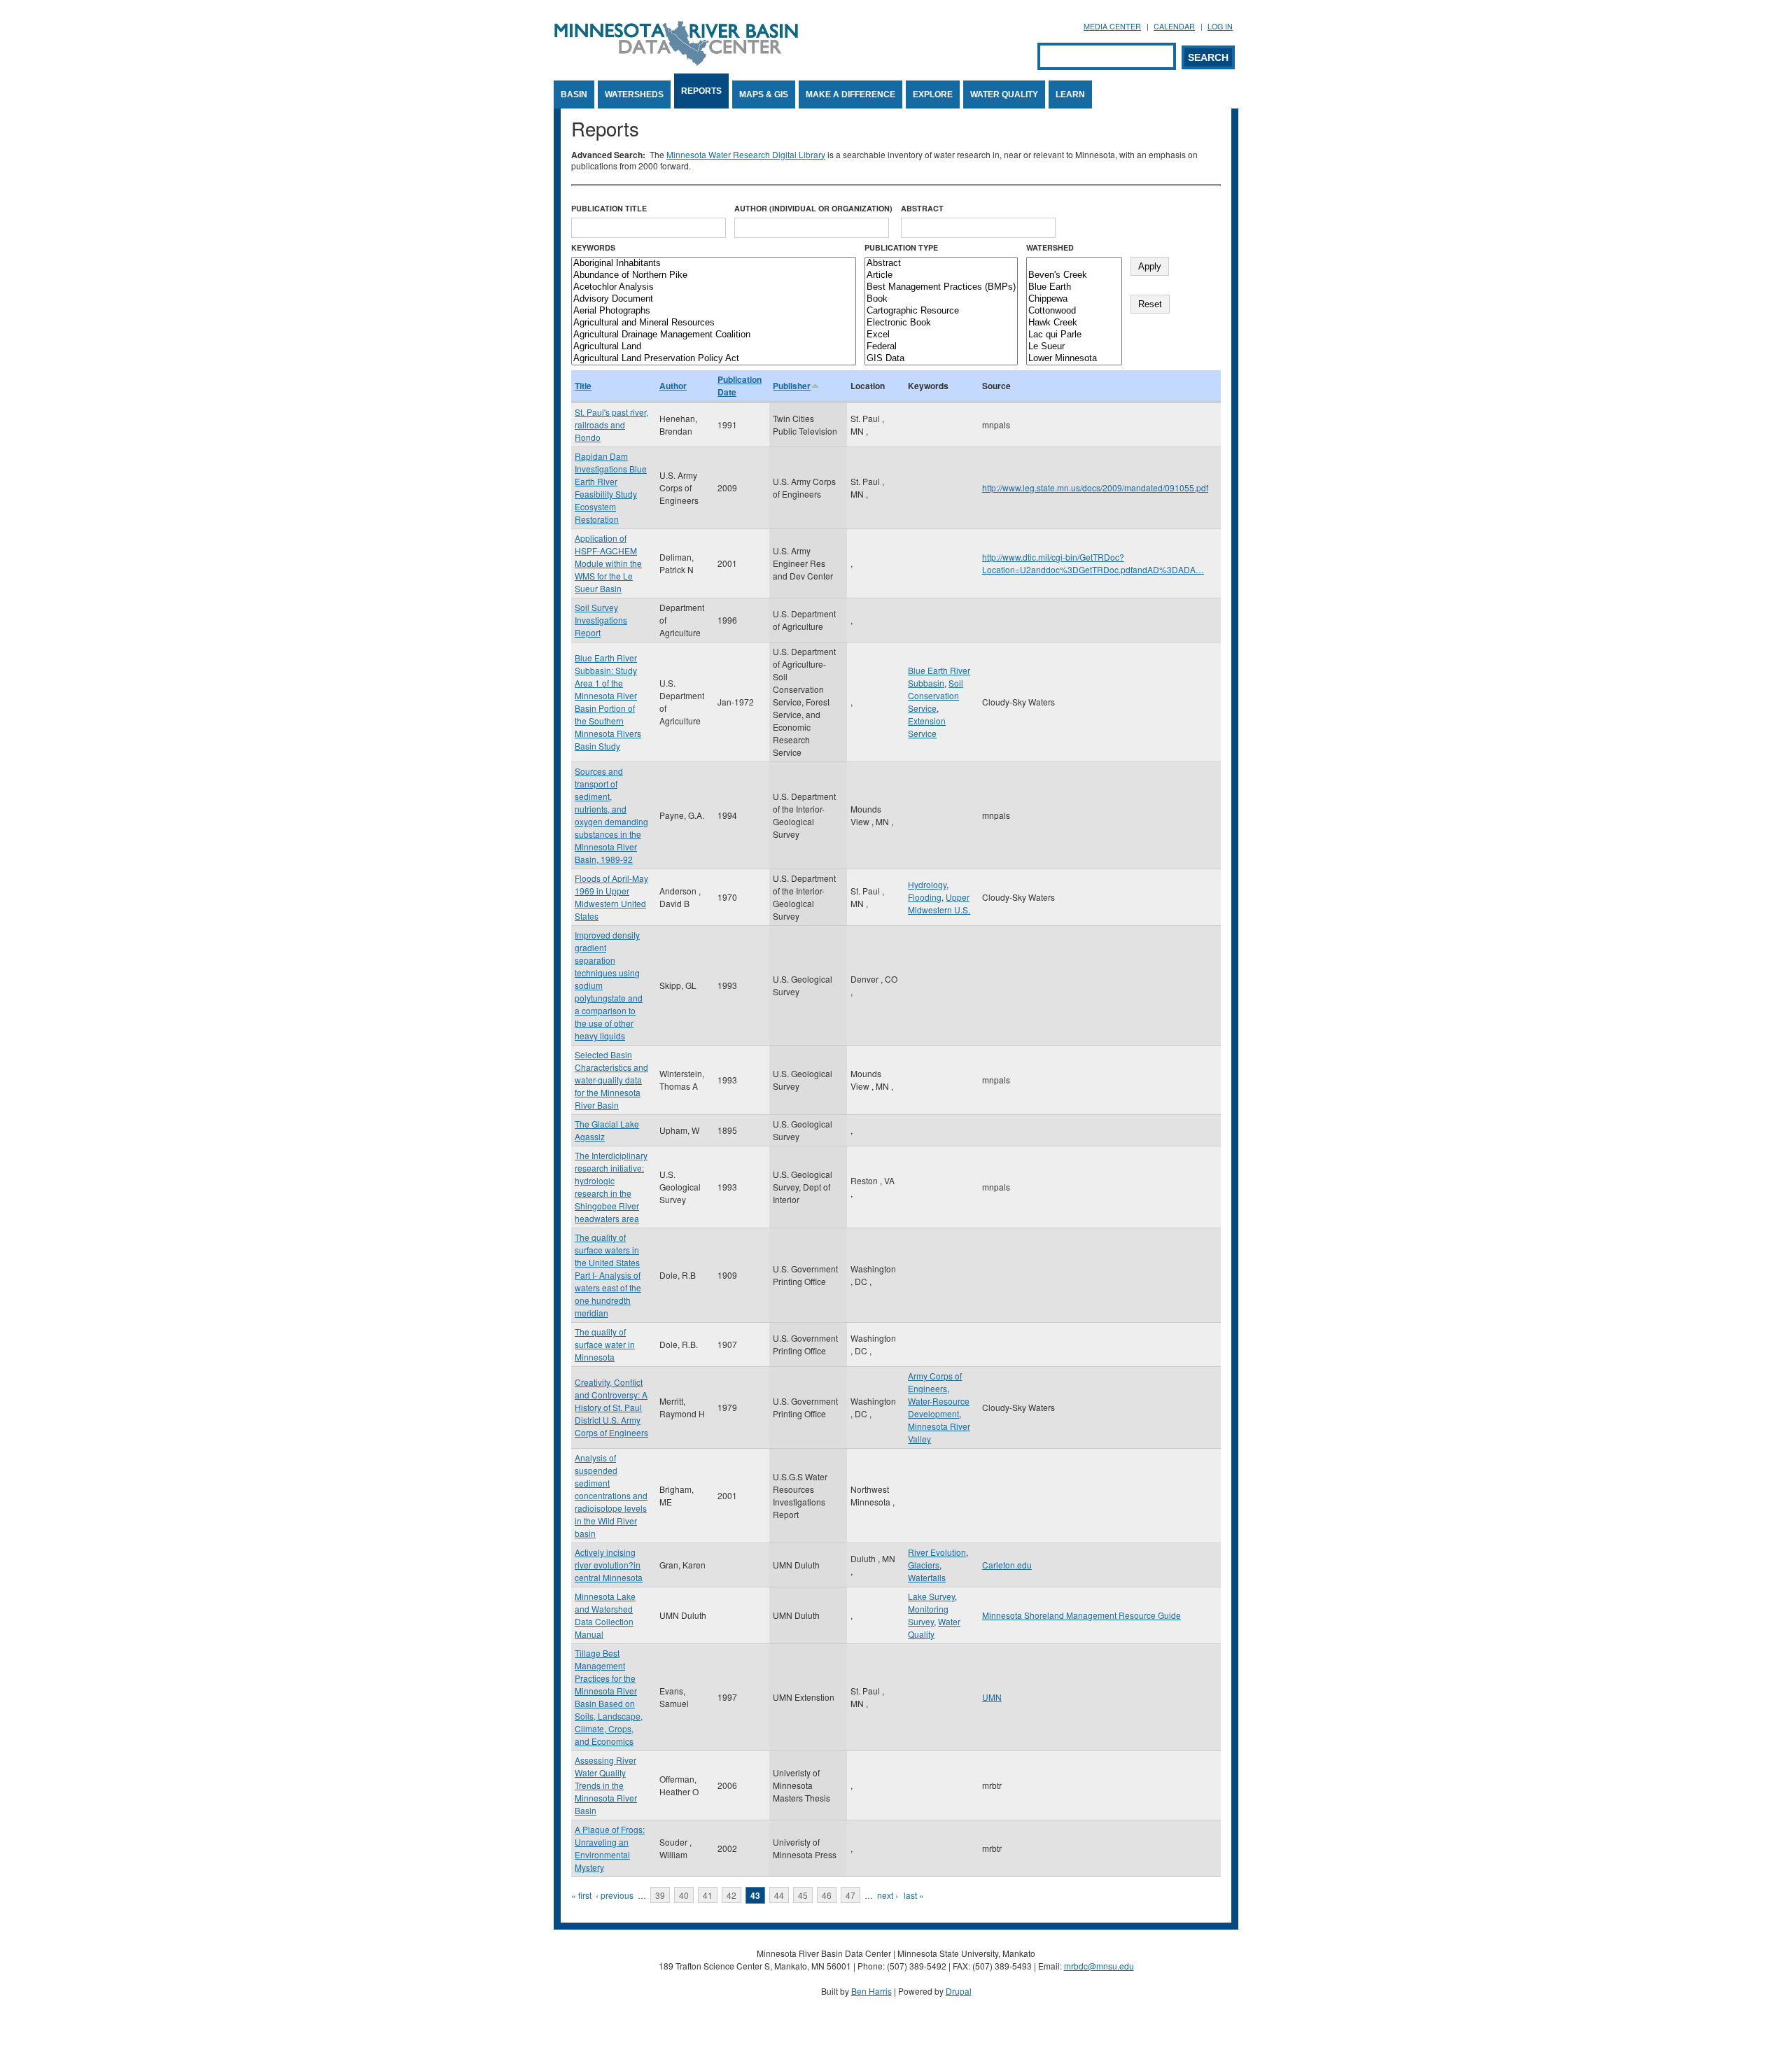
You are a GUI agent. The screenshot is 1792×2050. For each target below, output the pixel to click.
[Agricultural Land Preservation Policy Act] (714, 359)
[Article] (941, 275)
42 (731, 1895)
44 (779, 1895)
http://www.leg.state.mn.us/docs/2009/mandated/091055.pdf (1095, 487)
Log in (1220, 26)
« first (581, 1895)
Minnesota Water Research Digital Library (746, 154)
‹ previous (615, 1895)
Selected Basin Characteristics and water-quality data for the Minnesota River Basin (611, 1080)
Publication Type (901, 247)
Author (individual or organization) (813, 208)
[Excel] (941, 335)
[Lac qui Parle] (1074, 335)
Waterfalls (927, 1577)
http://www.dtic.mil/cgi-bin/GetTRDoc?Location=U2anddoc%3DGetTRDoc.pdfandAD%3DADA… (1093, 563)
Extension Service (927, 727)
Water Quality (1004, 94)
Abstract (922, 208)
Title (583, 386)
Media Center (1112, 26)
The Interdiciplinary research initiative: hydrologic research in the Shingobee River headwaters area (611, 1187)
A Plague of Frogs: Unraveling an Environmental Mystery (610, 1848)
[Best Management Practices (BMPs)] (941, 287)
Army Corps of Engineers (935, 1382)
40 (684, 1895)
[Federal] (941, 347)
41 (708, 1895)
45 (803, 1895)
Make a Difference (850, 94)
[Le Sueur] (1074, 347)
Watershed (1050, 247)
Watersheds (634, 94)
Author (673, 386)
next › (888, 1895)
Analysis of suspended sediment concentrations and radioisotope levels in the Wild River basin (611, 1495)
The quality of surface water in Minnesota (605, 1344)
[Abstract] (941, 264)
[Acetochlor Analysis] (714, 287)
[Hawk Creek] (1074, 323)
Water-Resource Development (939, 1407)
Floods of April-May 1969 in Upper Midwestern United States (611, 897)
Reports (701, 91)
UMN (992, 1697)
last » (914, 1895)
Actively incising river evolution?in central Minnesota (609, 1565)
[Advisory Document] (714, 299)
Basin (574, 94)
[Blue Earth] (1074, 287)
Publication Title (609, 208)
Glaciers (924, 1565)
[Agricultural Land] (714, 347)
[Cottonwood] (1074, 311)
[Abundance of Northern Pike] (714, 275)
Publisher (792, 386)
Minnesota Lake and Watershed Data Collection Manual (605, 1615)
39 (660, 1895)
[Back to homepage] (676, 62)
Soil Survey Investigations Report (601, 620)
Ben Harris (871, 1991)
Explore (933, 94)
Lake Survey (931, 1596)
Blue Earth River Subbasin (939, 676)
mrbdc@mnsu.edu (1099, 1966)
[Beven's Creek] (1074, 275)
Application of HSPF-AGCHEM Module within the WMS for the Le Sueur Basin (608, 563)
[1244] (1074, 264)
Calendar (1174, 26)
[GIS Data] (941, 359)
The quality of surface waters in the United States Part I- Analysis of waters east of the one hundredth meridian (608, 1275)
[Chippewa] (1074, 299)
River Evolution (937, 1552)
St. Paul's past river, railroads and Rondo (611, 424)
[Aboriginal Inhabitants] (714, 264)
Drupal (959, 1991)
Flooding (925, 897)
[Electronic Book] (941, 323)
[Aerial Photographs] (714, 311)
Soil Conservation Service (936, 695)
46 (827, 1895)
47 (850, 1895)
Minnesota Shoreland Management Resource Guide (1081, 1615)
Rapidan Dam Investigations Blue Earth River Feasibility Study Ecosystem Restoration (611, 487)
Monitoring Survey (928, 1615)
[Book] (941, 299)
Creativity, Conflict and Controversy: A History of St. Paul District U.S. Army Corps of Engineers (611, 1407)
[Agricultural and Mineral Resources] (714, 323)
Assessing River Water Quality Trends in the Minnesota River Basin (606, 1785)
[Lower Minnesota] (1074, 359)
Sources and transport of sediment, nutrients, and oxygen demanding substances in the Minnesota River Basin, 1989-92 (611, 815)
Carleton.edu (1007, 1565)
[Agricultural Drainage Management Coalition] (714, 335)
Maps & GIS (764, 94)
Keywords (593, 247)
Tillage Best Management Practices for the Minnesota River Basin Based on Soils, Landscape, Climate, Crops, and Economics (609, 1697)
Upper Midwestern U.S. (939, 903)
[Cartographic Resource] (941, 311)
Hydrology (927, 884)
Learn (1070, 94)
